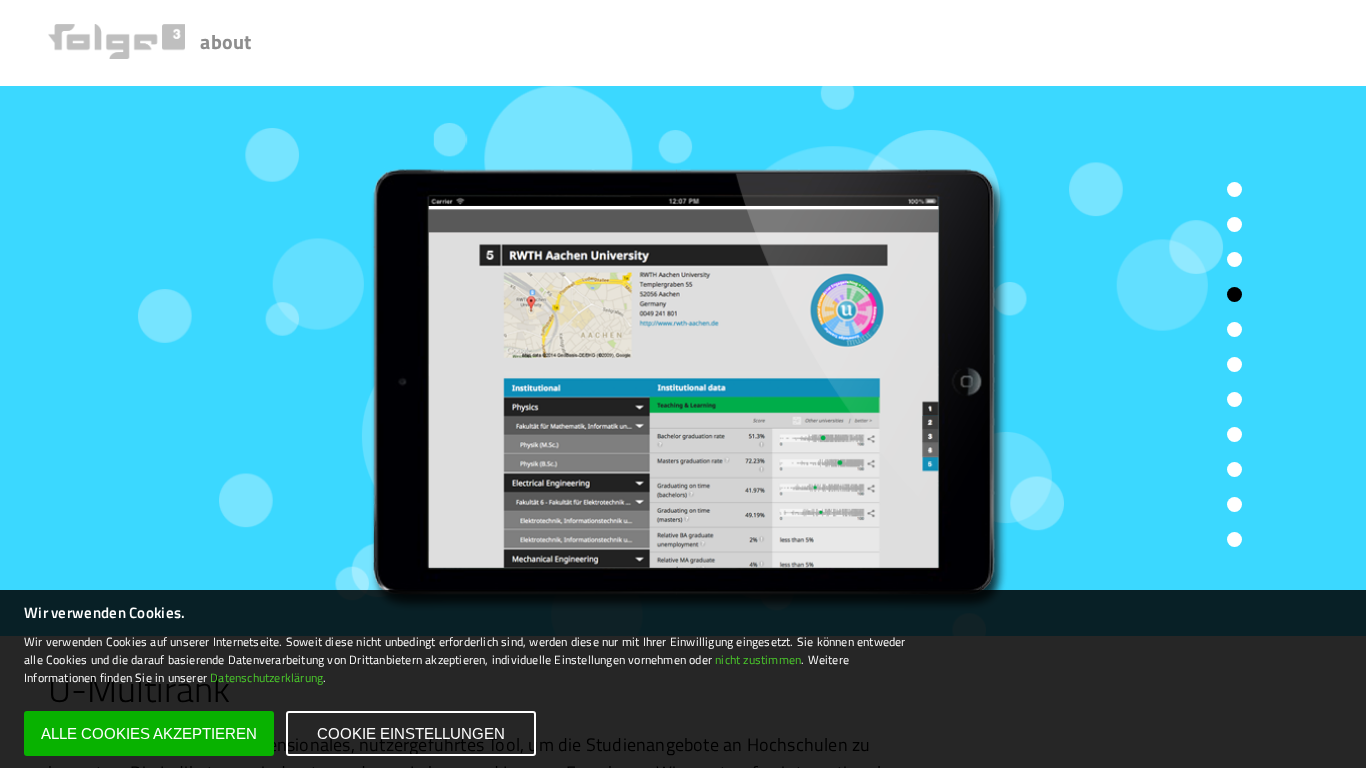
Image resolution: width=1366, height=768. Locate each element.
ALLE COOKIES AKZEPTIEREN (149, 733)
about (225, 41)
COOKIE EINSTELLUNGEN (411, 733)
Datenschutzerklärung (266, 677)
